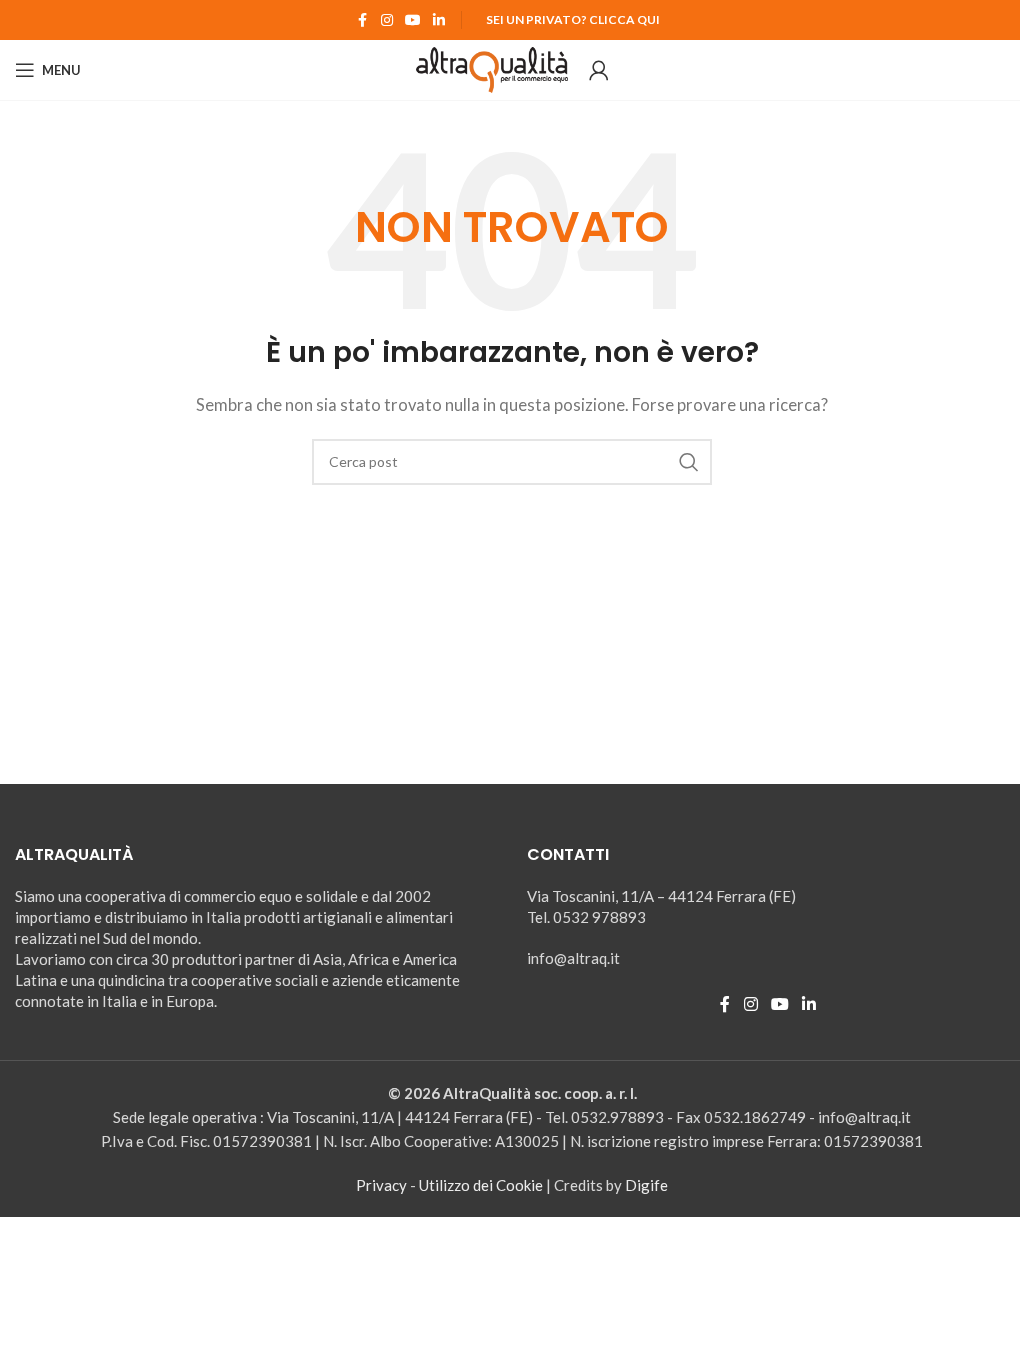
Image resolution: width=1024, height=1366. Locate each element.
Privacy (381, 1185)
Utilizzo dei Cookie (481, 1185)
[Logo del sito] (492, 68)
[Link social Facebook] (363, 20)
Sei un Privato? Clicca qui (573, 19)
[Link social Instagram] (387, 20)
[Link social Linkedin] (439, 20)
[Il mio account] (599, 70)
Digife (646, 1185)
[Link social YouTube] (413, 20)
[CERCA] (689, 462)
